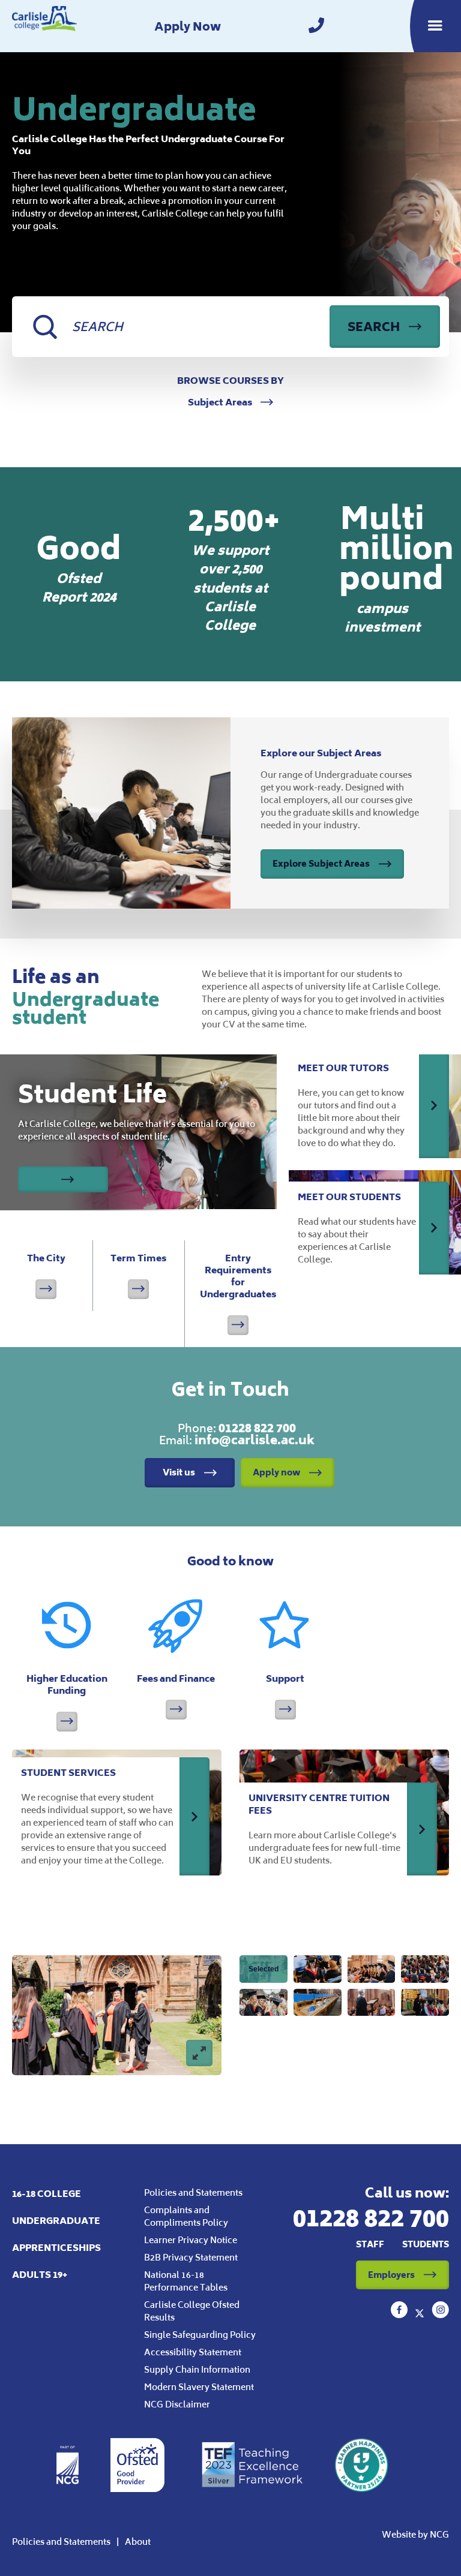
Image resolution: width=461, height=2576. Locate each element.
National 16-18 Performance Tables (186, 2281)
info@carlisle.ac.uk (255, 1440)
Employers (391, 2275)
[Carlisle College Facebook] (400, 2315)
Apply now (276, 1472)
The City (46, 1275)
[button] (264, 1969)
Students (426, 2244)
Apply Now (188, 26)
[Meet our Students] (434, 1228)
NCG (439, 2534)
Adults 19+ (40, 2275)
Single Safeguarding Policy (200, 2335)
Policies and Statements (193, 2192)
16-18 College (47, 2194)
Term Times (138, 1275)
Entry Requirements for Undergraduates (238, 1293)
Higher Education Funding (67, 1684)
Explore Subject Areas (321, 863)
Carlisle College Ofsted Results (192, 2311)
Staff (370, 2244)
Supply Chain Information (197, 2369)
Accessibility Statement (193, 2352)
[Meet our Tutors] (434, 1105)
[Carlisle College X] (421, 2315)
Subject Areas (221, 402)
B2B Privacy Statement (191, 2257)
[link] (316, 26)
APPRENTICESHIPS (56, 2248)
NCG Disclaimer (177, 2404)
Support (285, 1678)
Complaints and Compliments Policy (186, 2216)
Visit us (179, 1472)
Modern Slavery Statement (199, 2387)
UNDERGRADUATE (56, 2221)
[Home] (44, 26)
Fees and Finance (176, 1678)
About (138, 2542)
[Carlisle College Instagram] (440, 2315)
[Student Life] (63, 1179)
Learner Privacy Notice (191, 2240)
